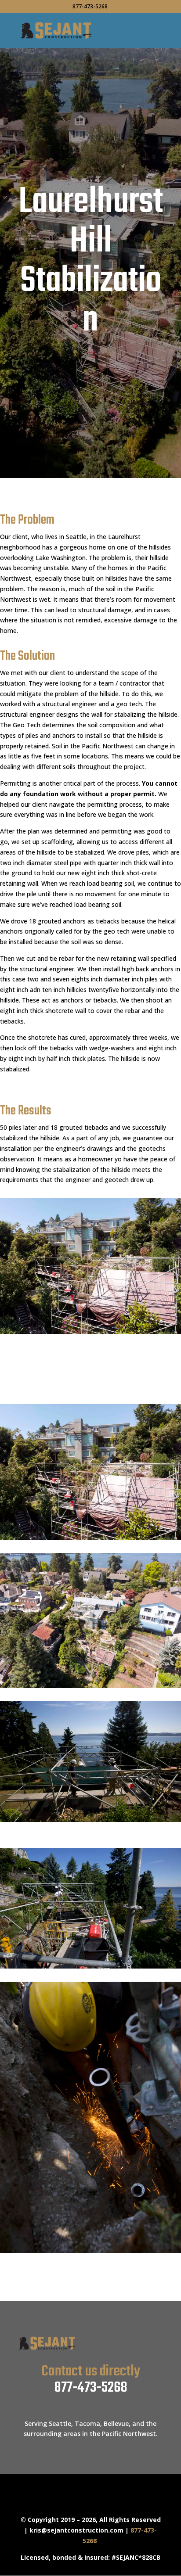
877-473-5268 (91, 2388)
